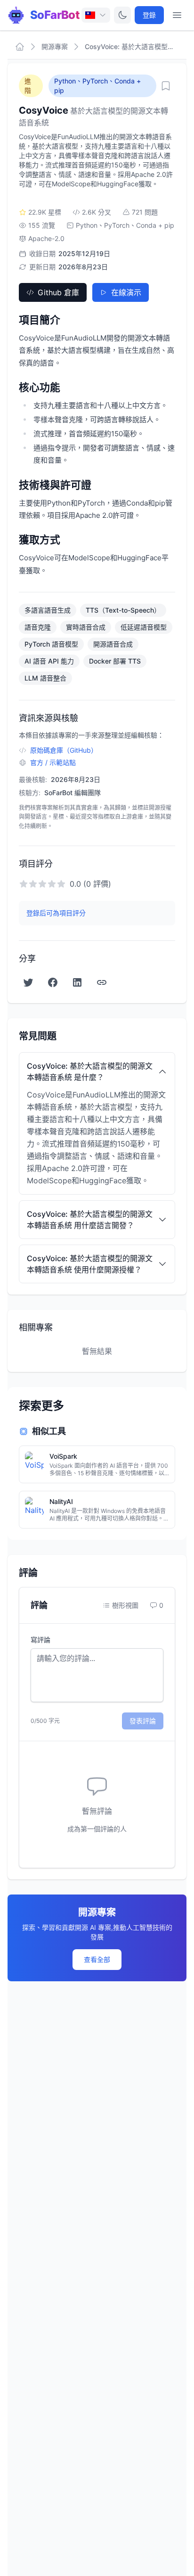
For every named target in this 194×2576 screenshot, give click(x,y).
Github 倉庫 (58, 292)
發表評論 (143, 1721)
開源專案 (55, 46)
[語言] (96, 15)
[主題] (122, 15)
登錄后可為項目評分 (56, 913)
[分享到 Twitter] (28, 982)
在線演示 (126, 292)
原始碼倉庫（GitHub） (64, 750)
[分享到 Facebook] (53, 982)
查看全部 (97, 1959)
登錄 (149, 15)
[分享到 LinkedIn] (77, 982)
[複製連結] (102, 982)
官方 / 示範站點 (53, 762)
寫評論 (40, 1640)
